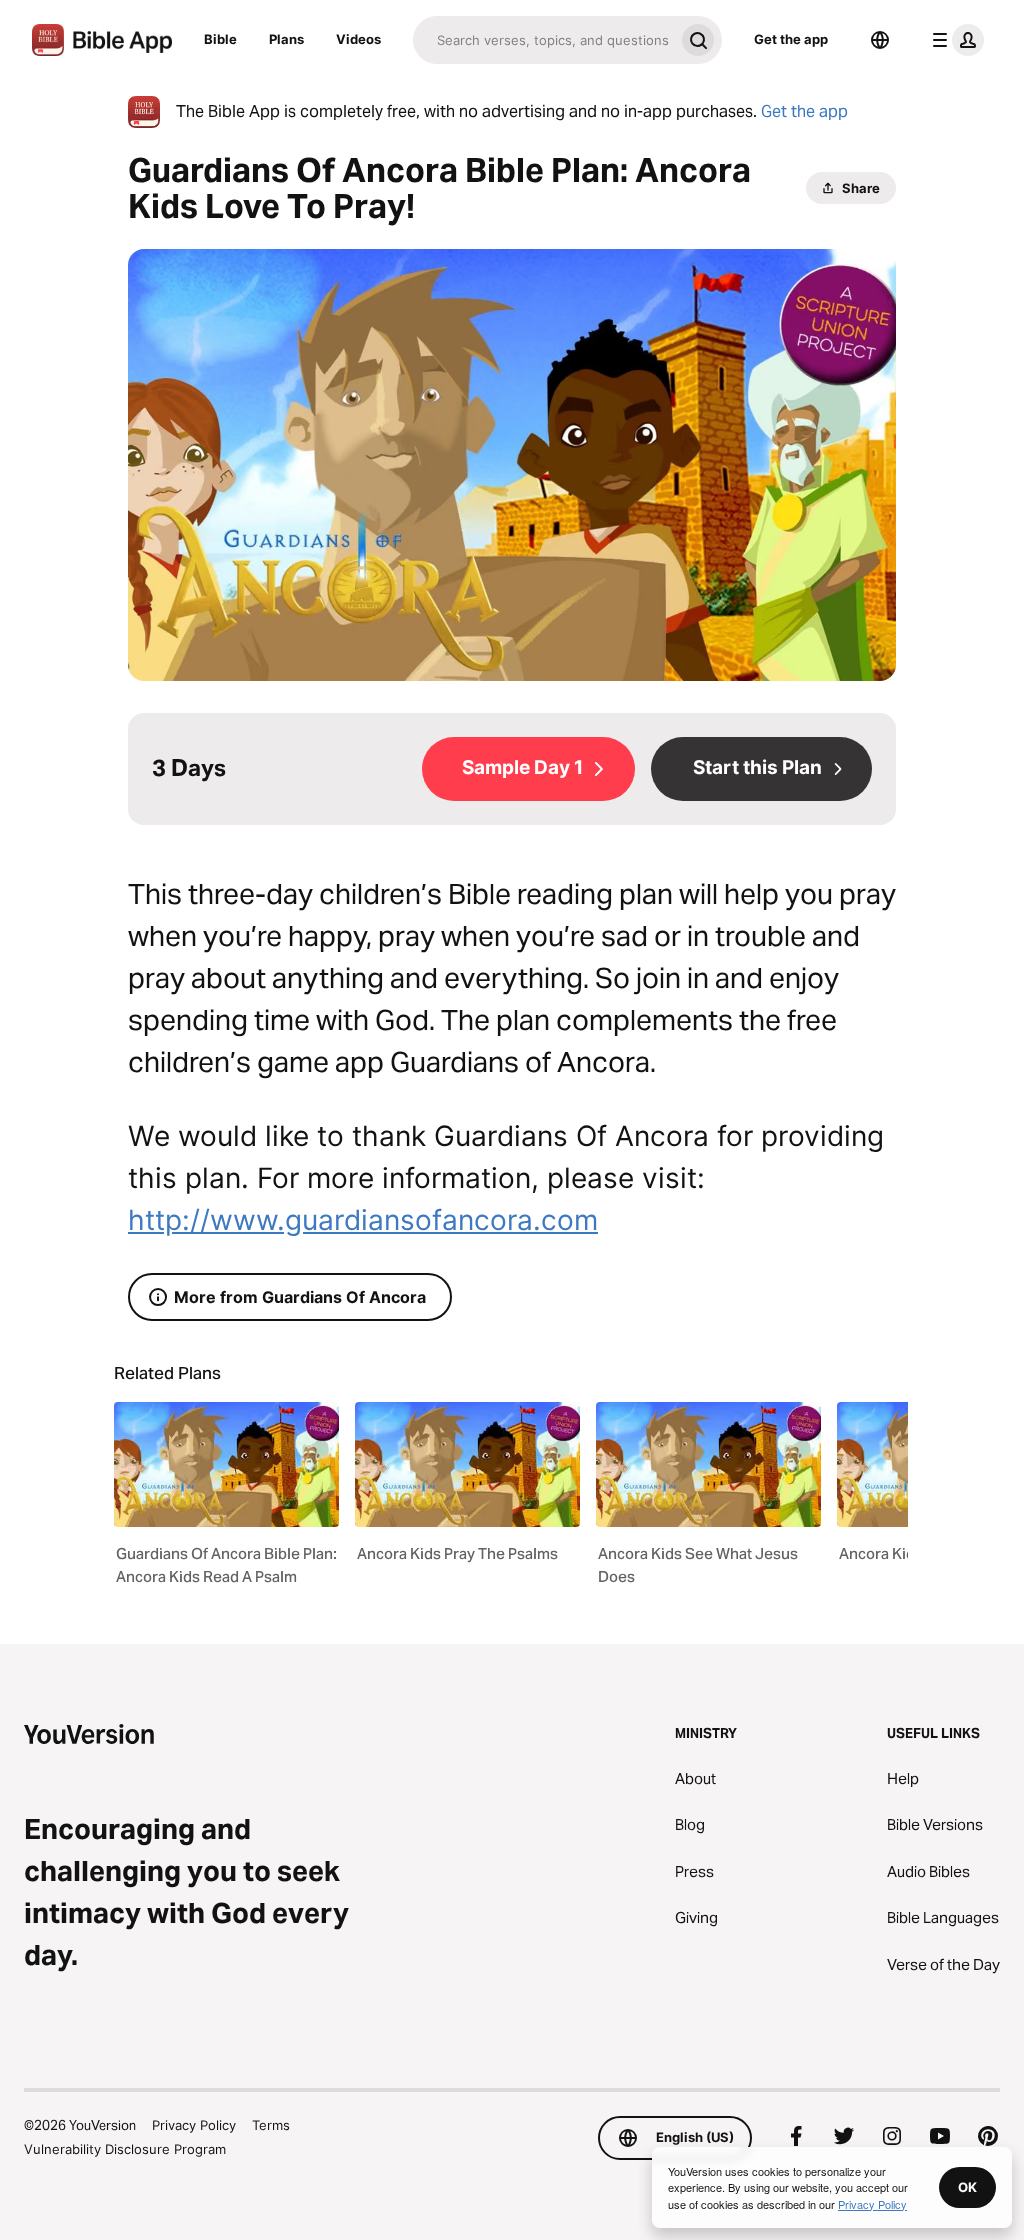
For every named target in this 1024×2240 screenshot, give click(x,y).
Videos (358, 39)
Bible (220, 39)
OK (967, 2187)
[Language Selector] (880, 40)
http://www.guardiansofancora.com (363, 1220)
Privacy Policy (194, 2125)
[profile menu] (954, 40)
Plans (286, 39)
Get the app (791, 39)
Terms (271, 2125)
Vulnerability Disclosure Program (125, 2149)
